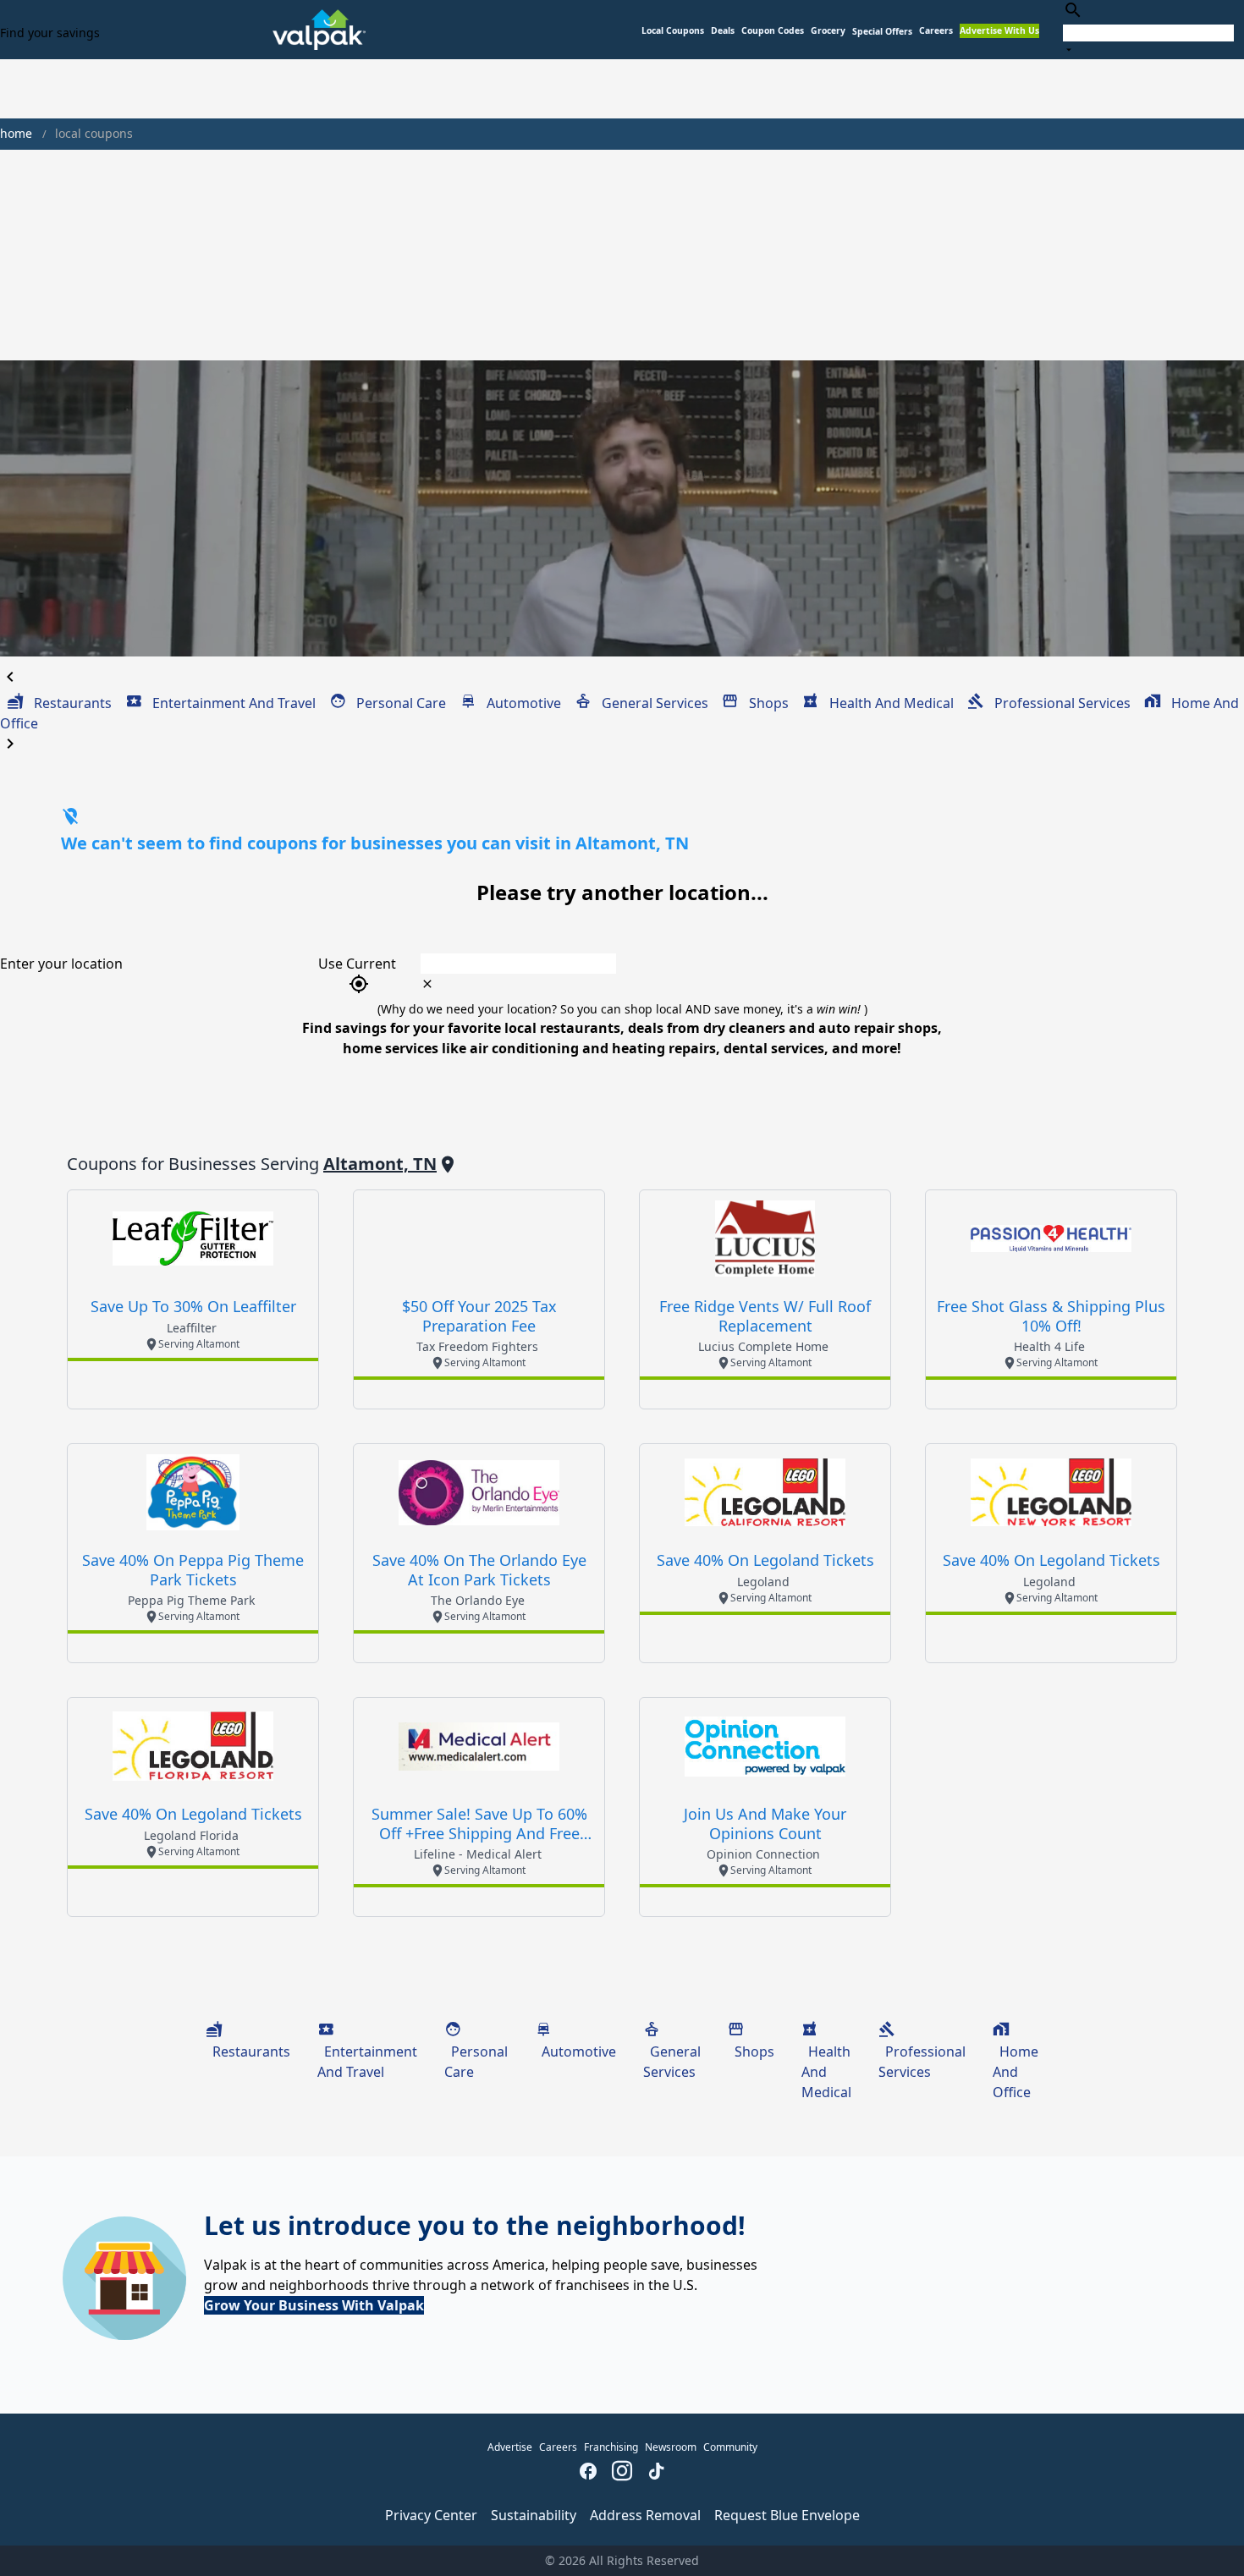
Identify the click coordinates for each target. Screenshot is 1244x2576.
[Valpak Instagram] (622, 2473)
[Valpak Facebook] (588, 2473)
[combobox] (1148, 29)
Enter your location (61, 964)
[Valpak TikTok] (656, 2473)
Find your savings (50, 33)
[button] (882, 32)
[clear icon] (427, 984)
